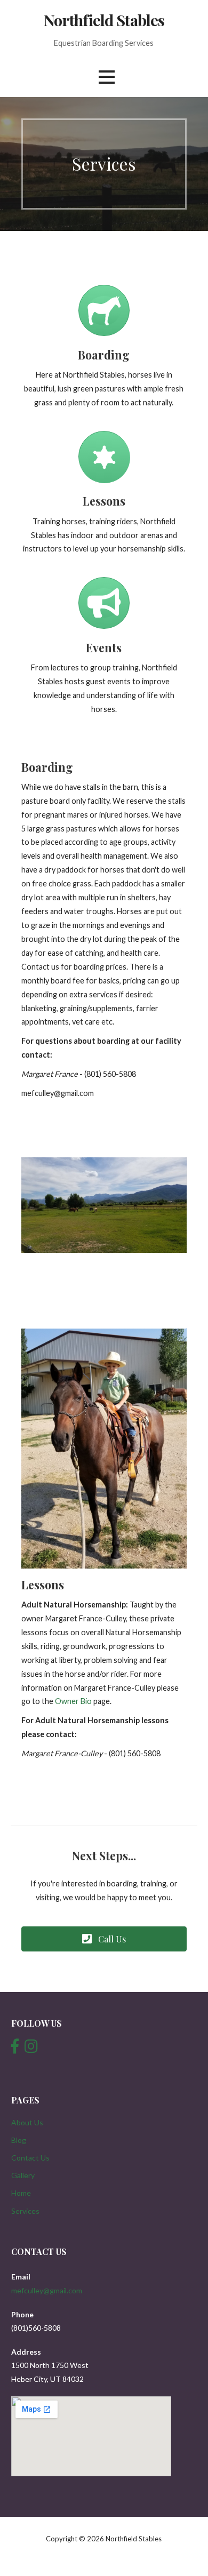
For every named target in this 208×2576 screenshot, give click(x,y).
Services (25, 2211)
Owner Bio (73, 1701)
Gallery (23, 2175)
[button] (104, 1939)
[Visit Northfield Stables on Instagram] (31, 2049)
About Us (27, 2122)
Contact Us (30, 2158)
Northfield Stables (104, 20)
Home (21, 2193)
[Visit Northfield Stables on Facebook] (15, 2049)
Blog (19, 2140)
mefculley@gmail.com (47, 2290)
